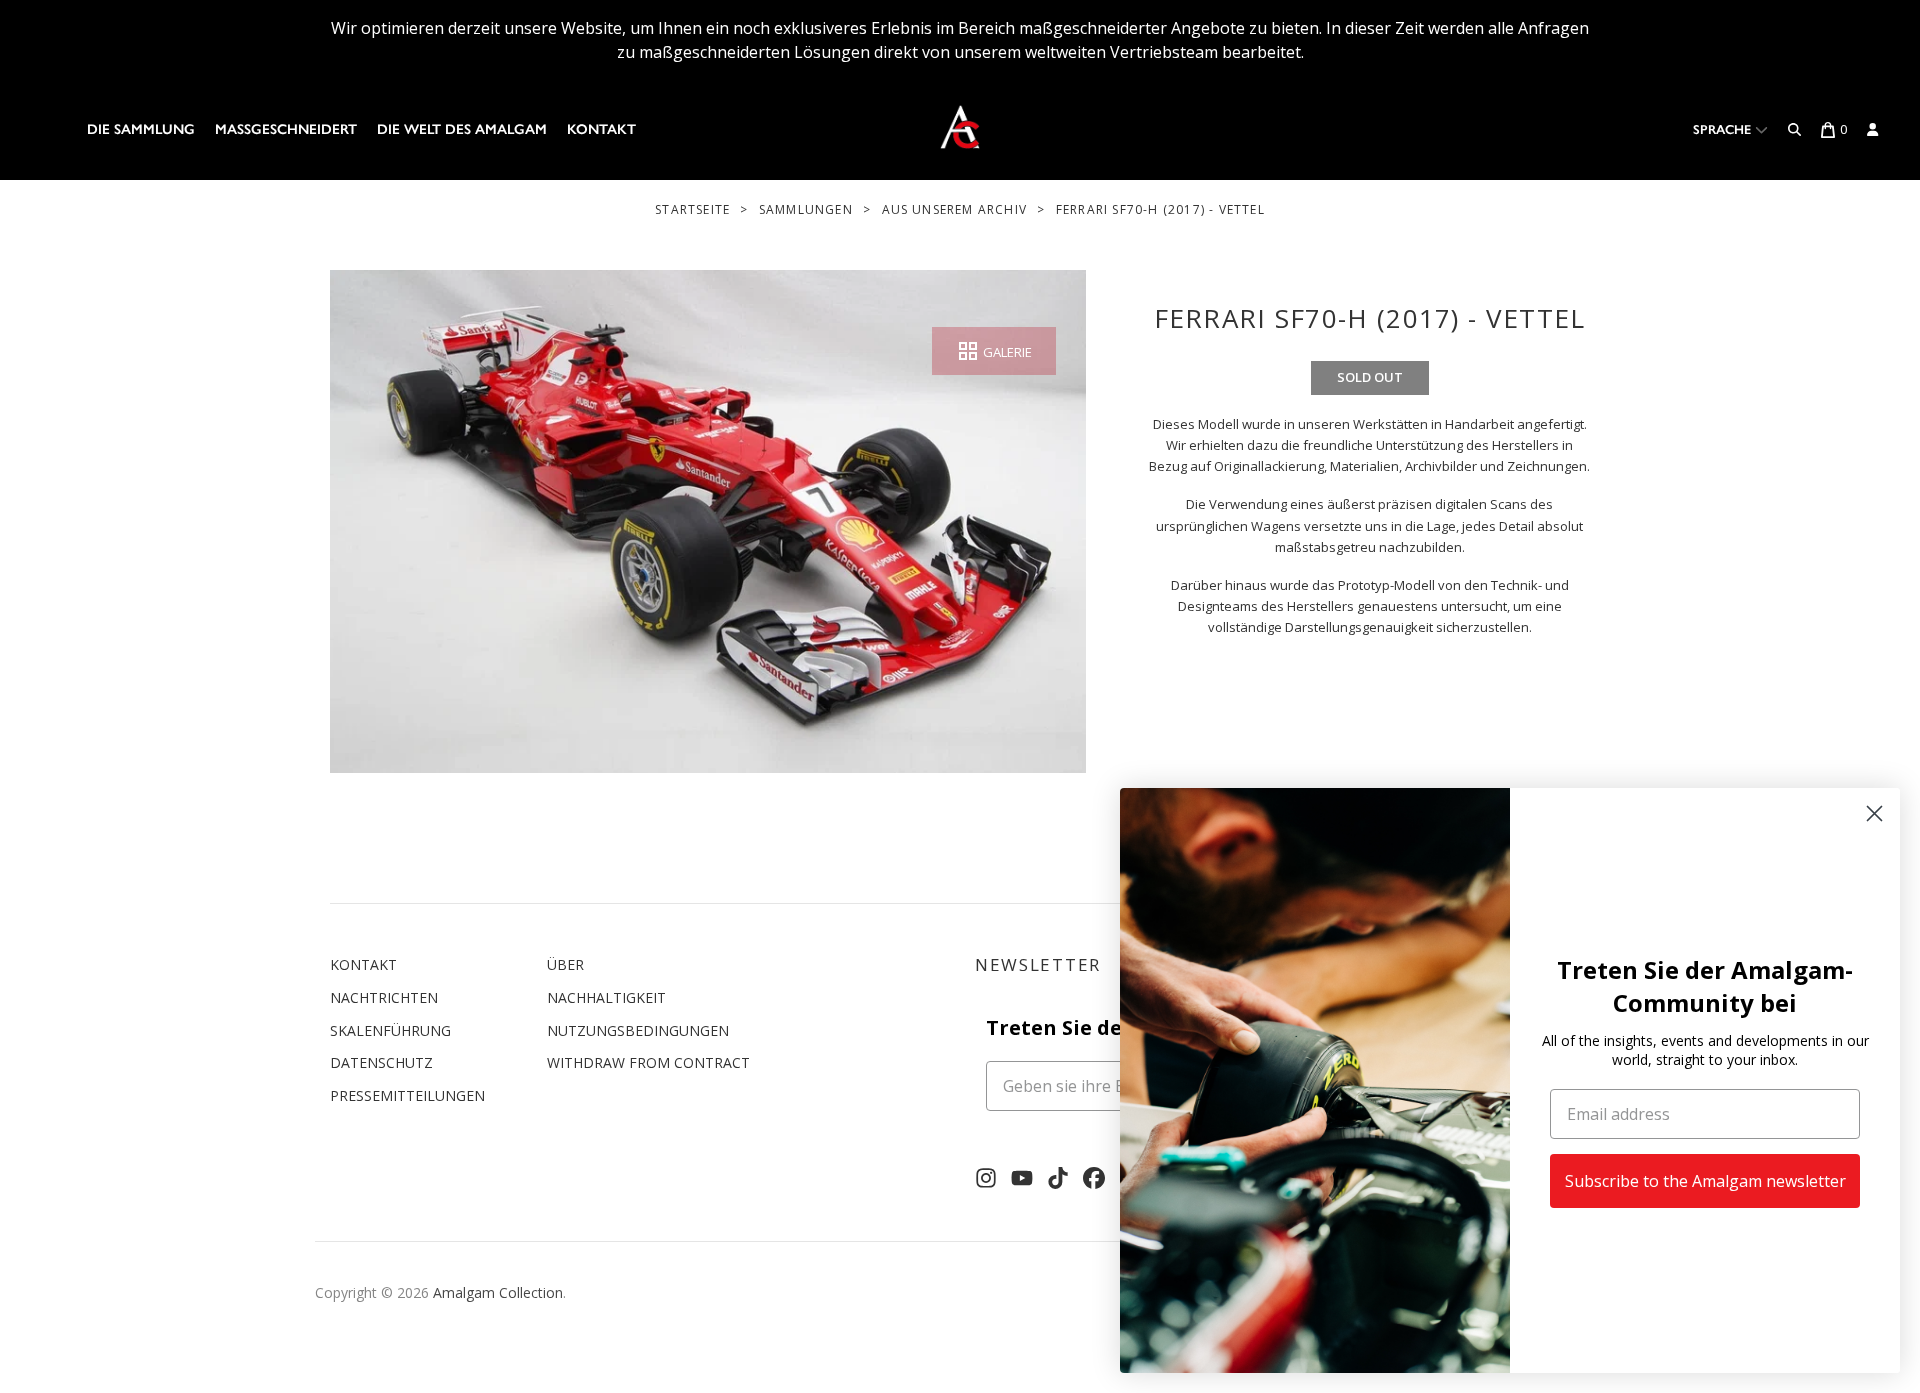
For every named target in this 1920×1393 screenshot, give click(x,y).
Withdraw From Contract (648, 1062)
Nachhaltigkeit (606, 997)
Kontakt (601, 129)
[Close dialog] (1874, 813)
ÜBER (565, 964)
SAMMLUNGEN (806, 209)
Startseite (692, 209)
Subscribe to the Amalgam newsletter (1705, 1181)
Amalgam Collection (498, 1292)
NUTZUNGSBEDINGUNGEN (638, 1030)
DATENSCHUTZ (381, 1062)
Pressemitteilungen (407, 1095)
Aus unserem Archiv (955, 209)
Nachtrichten (384, 997)
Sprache (1724, 129)
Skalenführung (390, 1030)
